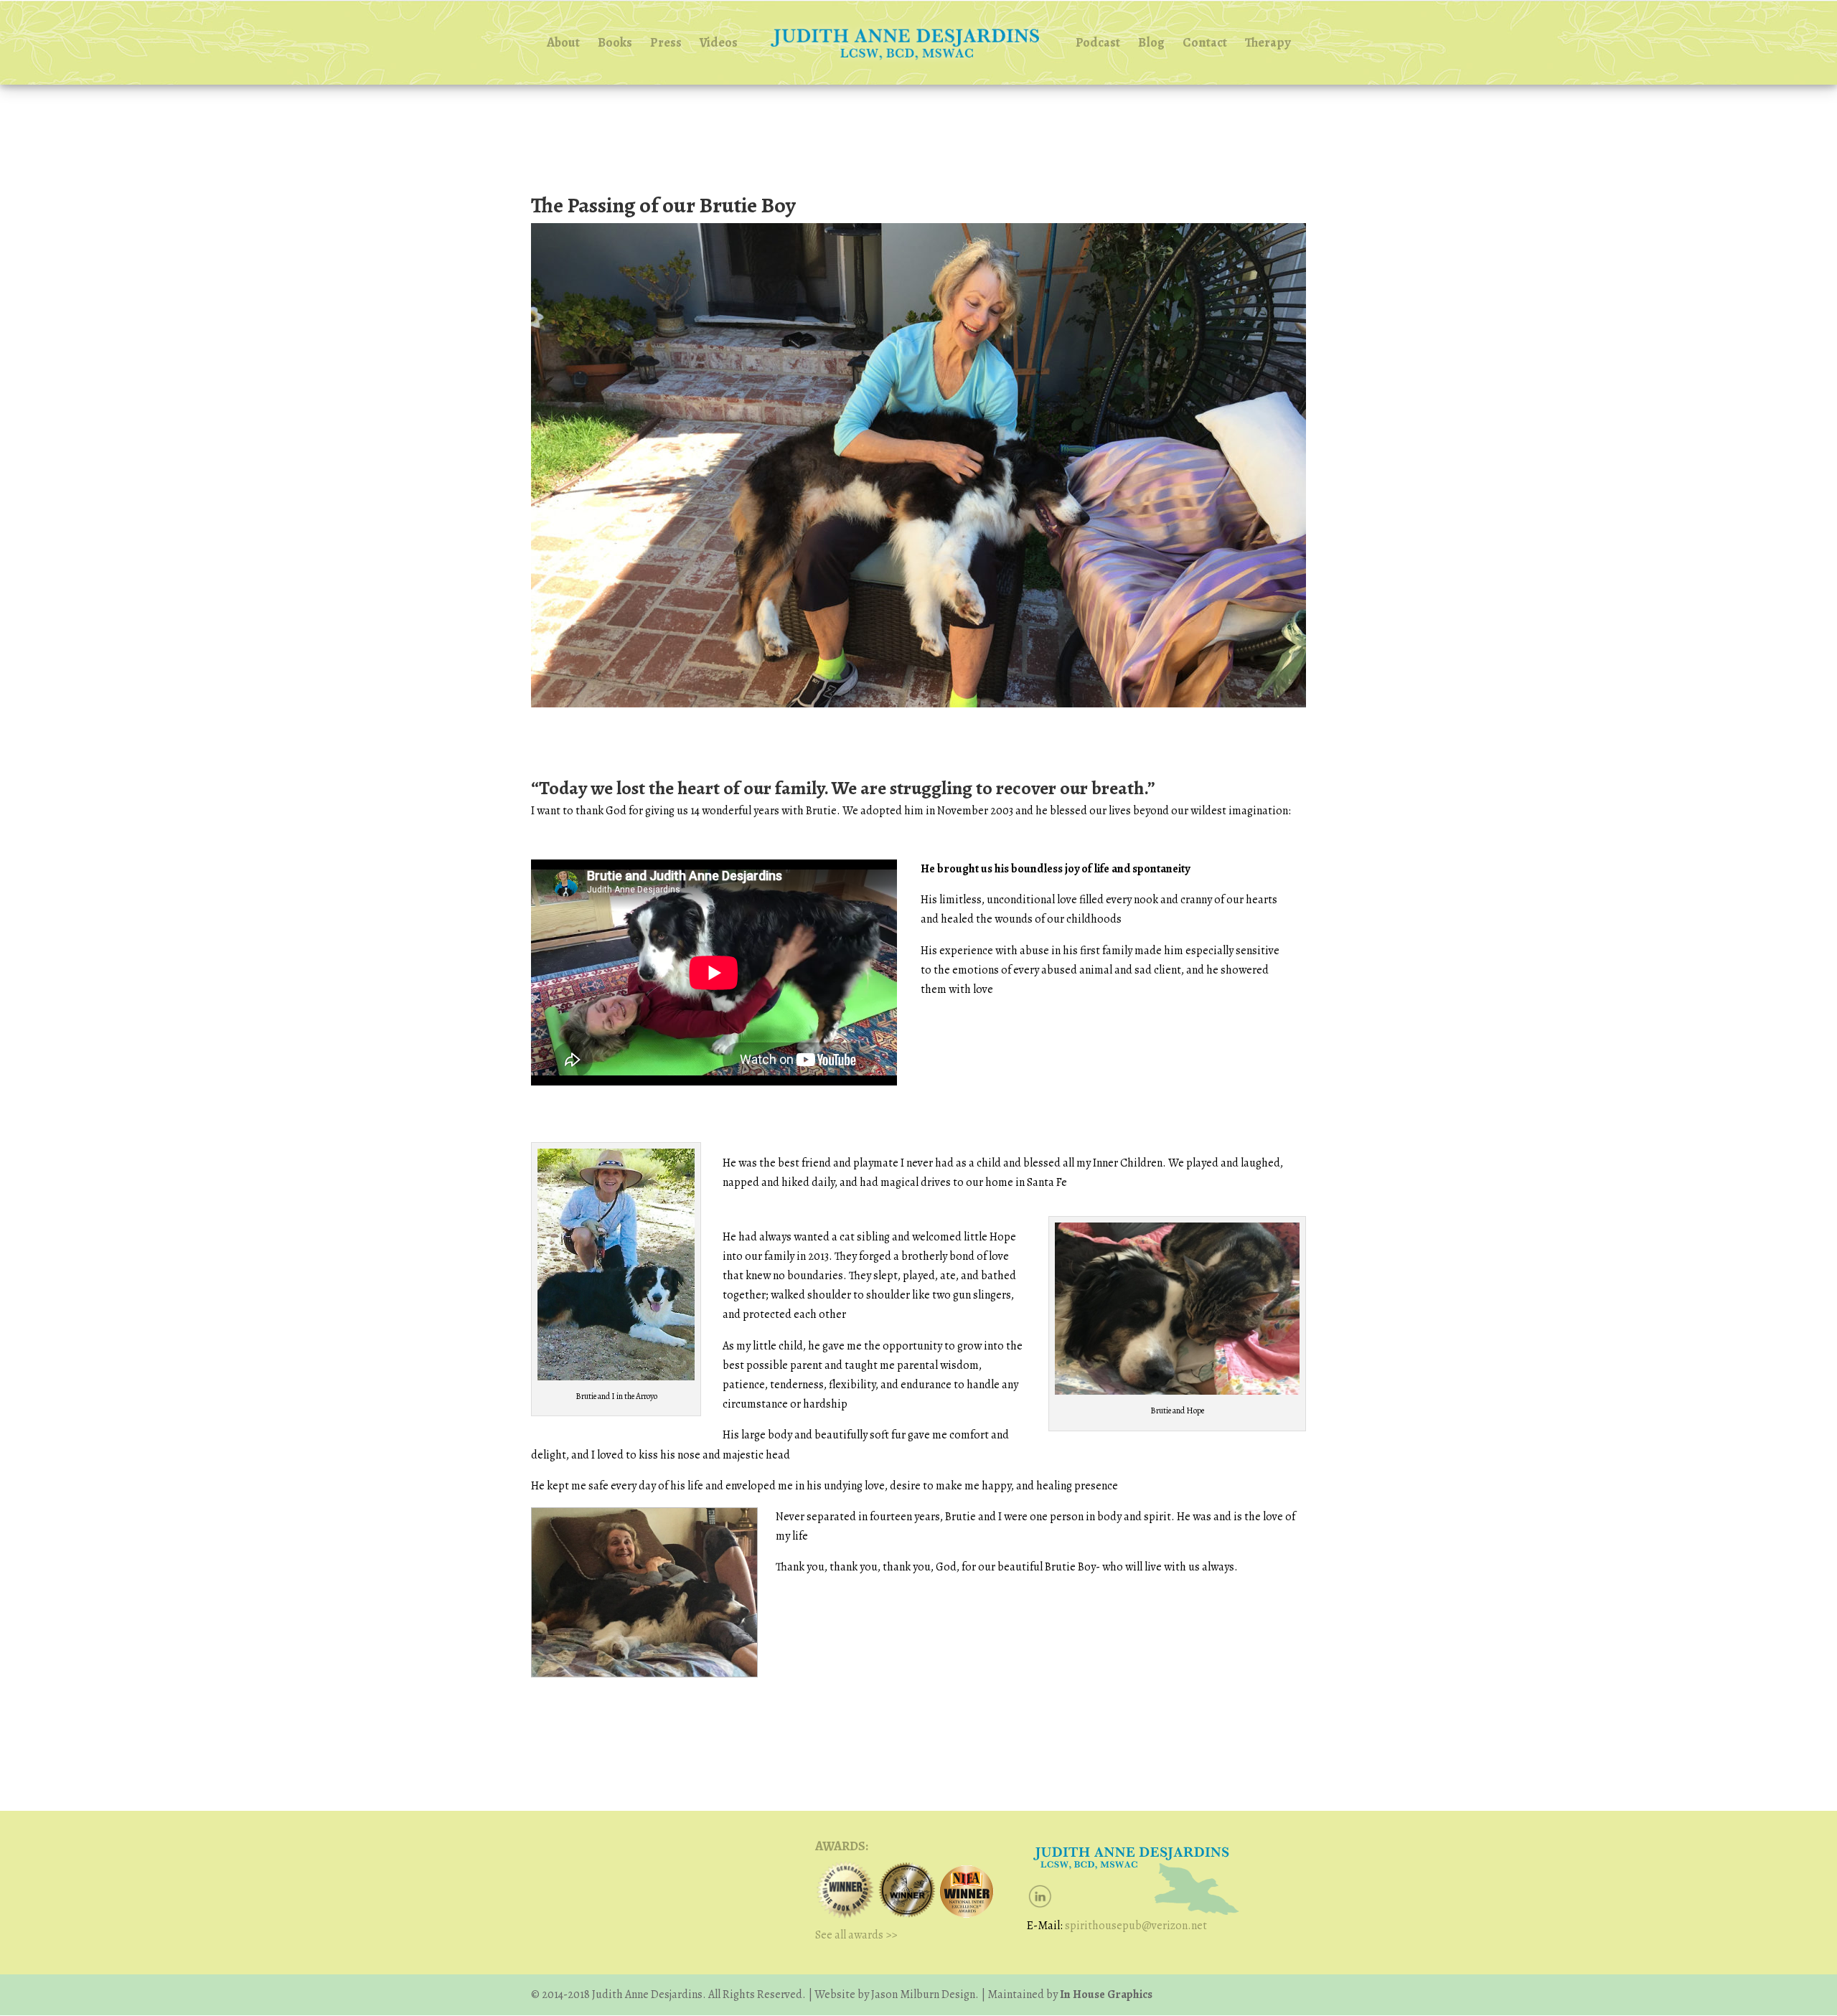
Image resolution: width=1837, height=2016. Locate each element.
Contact (1205, 44)
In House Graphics (1105, 1994)
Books (615, 44)
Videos (719, 44)
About (563, 44)
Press (666, 44)
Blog (1151, 44)
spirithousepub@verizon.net (1136, 1926)
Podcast (1098, 44)
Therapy (1268, 44)
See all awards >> (856, 1935)
